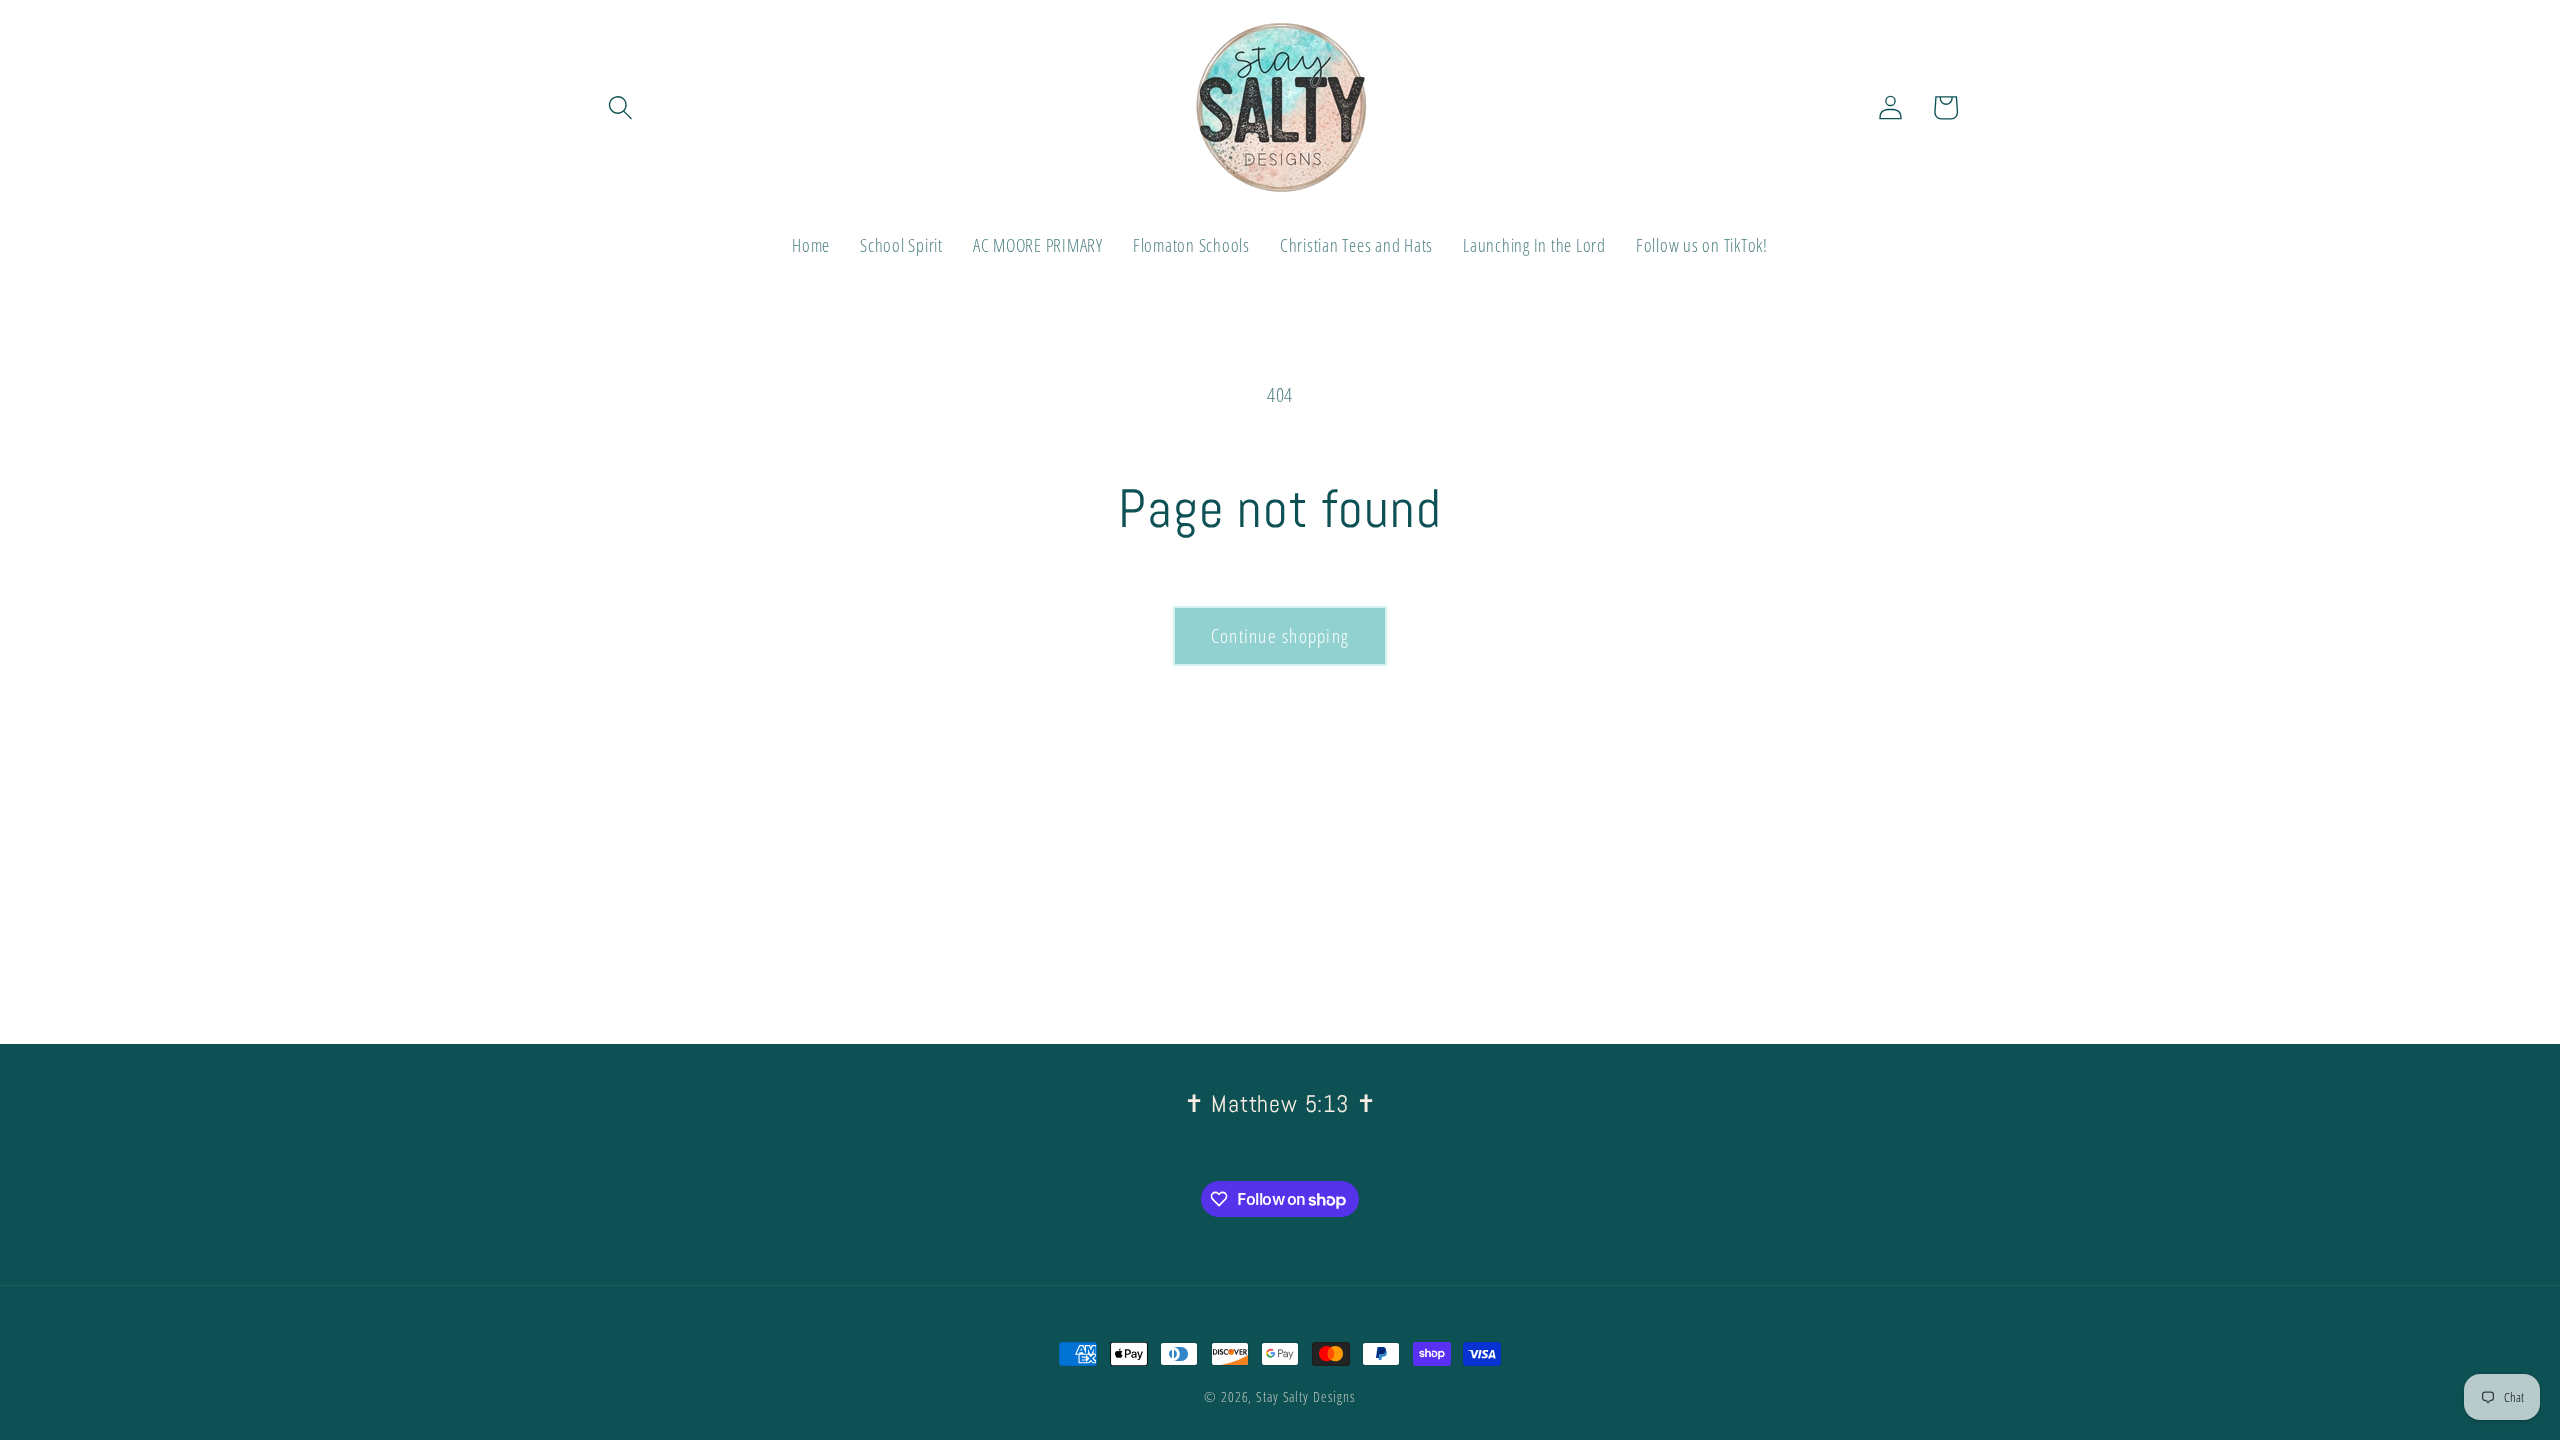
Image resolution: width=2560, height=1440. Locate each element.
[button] (620, 107)
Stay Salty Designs (1306, 1396)
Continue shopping (1280, 635)
